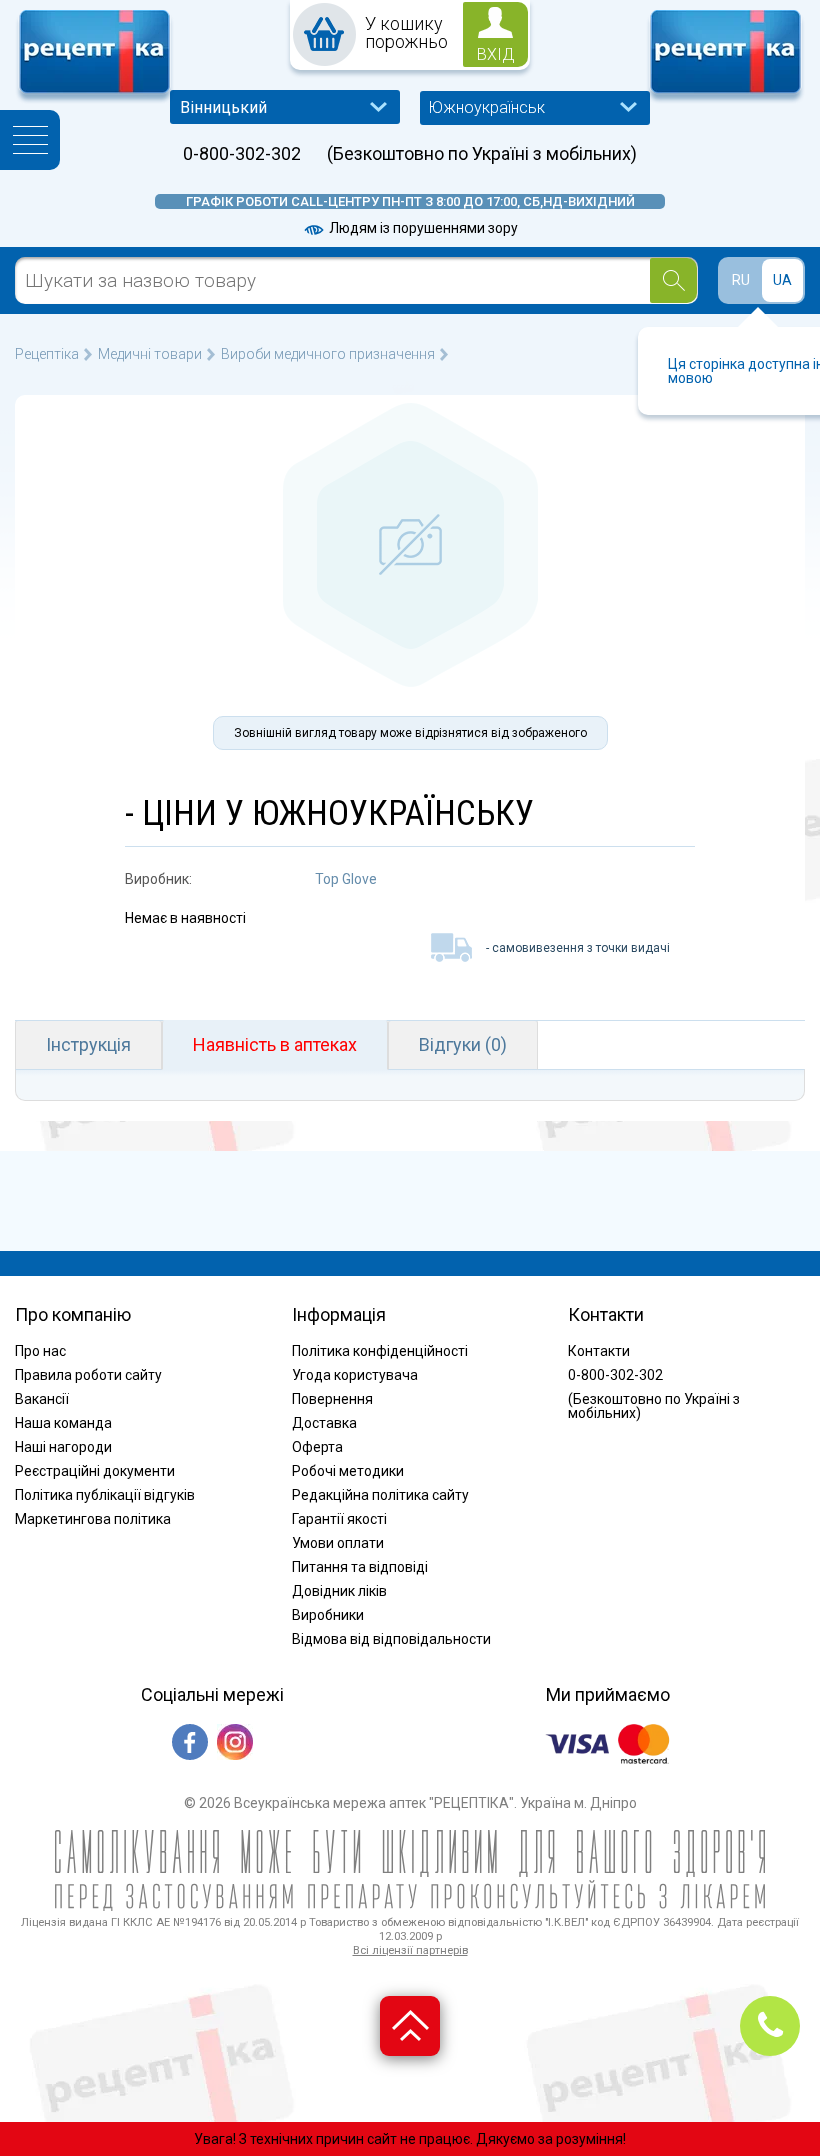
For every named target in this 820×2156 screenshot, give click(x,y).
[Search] (673, 280)
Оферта (317, 1447)
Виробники (328, 1615)
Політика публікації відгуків (105, 1495)
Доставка (324, 1423)
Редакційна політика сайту (380, 1495)
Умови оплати (338, 1543)
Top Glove (346, 879)
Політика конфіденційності (380, 1351)
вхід (496, 54)
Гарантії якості (339, 1519)
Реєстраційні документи (95, 1471)
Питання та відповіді (360, 1567)
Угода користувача (355, 1375)
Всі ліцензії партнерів (410, 1950)
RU (741, 280)
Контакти (599, 1351)
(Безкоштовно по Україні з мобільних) (482, 154)
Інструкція (88, 1044)
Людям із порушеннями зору (422, 228)
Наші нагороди (63, 1447)
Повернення (332, 1399)
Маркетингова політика (93, 1519)
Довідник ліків (339, 1591)
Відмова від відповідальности (391, 1639)
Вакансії (42, 1399)
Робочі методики (348, 1471)
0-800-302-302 (242, 154)
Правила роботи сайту (88, 1375)
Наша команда (63, 1423)
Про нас (40, 1351)
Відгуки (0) (463, 1044)
